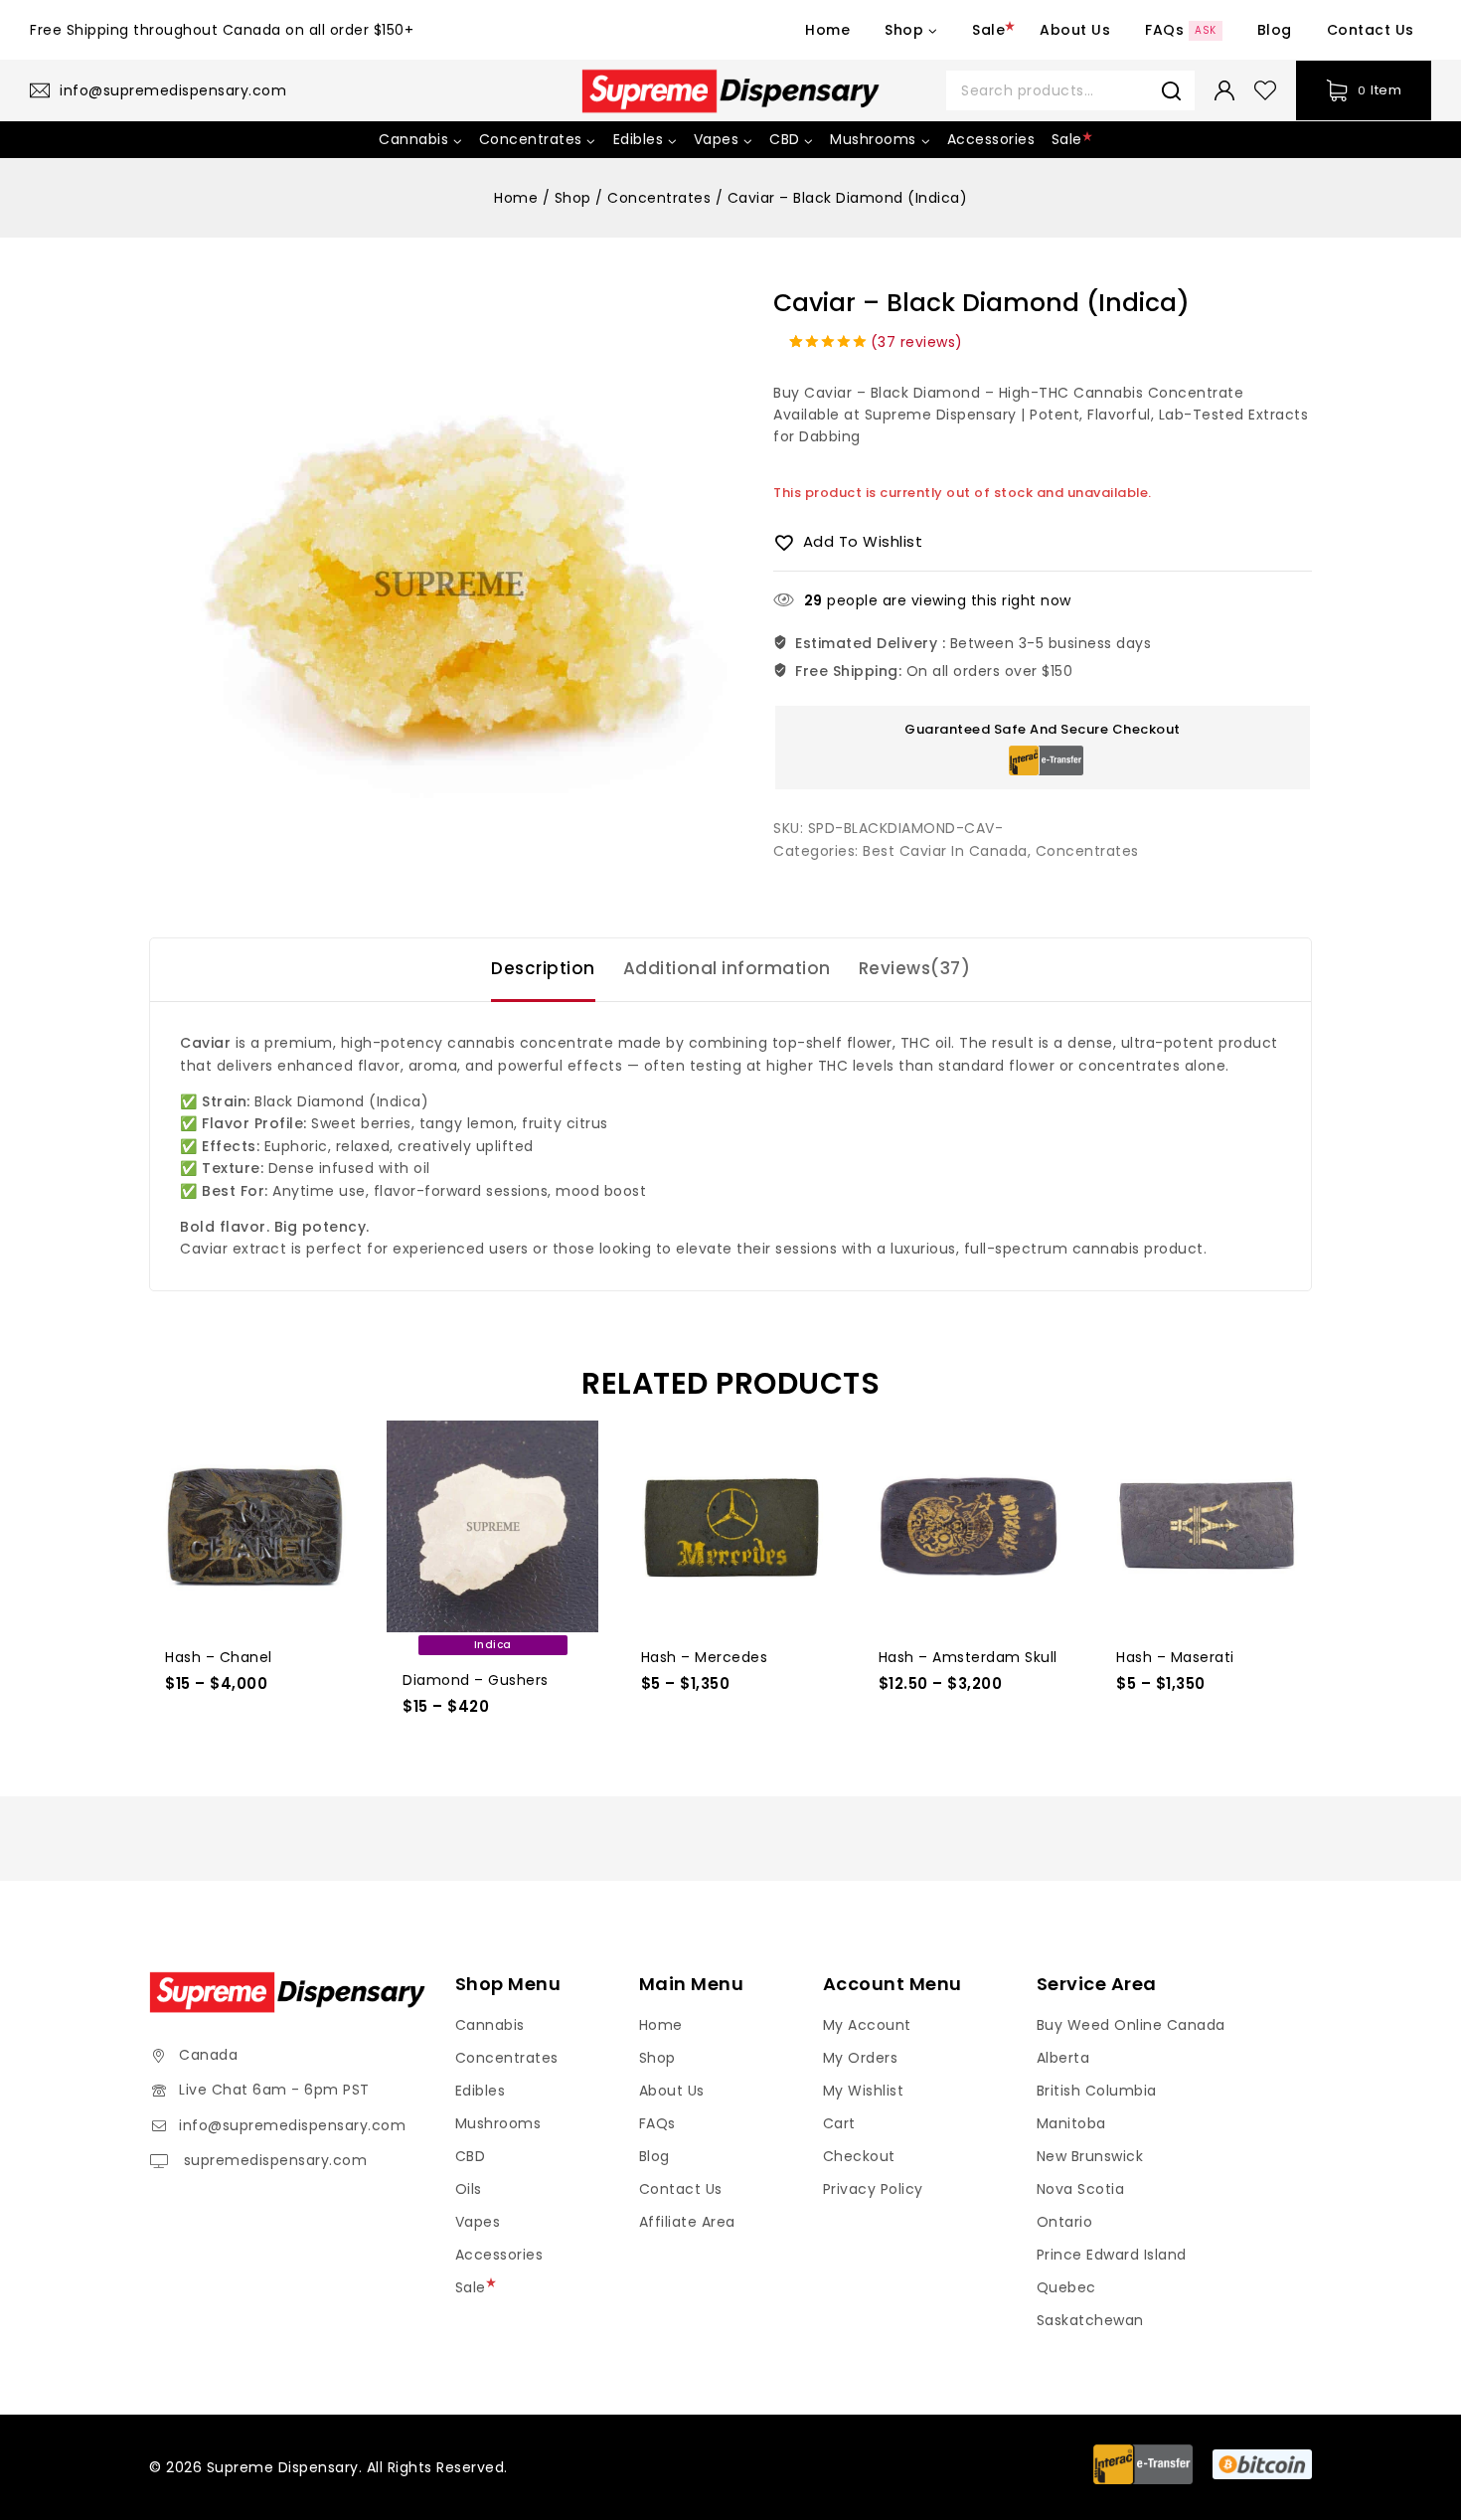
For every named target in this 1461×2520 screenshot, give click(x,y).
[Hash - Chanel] (255, 1526)
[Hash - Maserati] (1206, 1526)
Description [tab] (543, 968)
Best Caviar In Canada (945, 851)
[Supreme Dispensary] (730, 91)
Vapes (478, 2222)
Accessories (991, 139)
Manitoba (1071, 2123)
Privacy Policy (873, 2189)
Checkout (859, 2156)
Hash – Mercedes (705, 1657)
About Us (1075, 30)
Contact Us (1371, 30)
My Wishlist (864, 2091)
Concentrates (1087, 851)
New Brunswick (1090, 2156)
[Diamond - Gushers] (492, 1526)
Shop (657, 2058)
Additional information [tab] (727, 968)
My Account (867, 2025)
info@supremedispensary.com (292, 2125)
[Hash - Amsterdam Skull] (969, 1526)
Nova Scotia (1081, 2189)
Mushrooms (498, 2123)
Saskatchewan (1090, 2320)
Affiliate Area (687, 2222)
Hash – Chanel (219, 1657)
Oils (469, 2189)
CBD (471, 2156)
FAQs (1181, 30)
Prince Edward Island (1112, 2255)
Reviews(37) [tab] (915, 968)
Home (827, 30)
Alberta (1063, 2058)
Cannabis (490, 2025)
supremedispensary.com (273, 2160)
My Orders (861, 2058)
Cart (839, 2123)
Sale (988, 30)
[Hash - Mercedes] (731, 1526)
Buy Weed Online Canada (1131, 2025)
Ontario (1065, 2222)
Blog (1275, 30)
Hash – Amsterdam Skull (968, 1657)
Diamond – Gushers (476, 1680)
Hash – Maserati (1175, 1657)
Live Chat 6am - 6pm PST (274, 2090)
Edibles (481, 2091)
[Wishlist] (1265, 90)
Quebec (1066, 2287)
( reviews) (917, 342)
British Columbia (1097, 2091)
